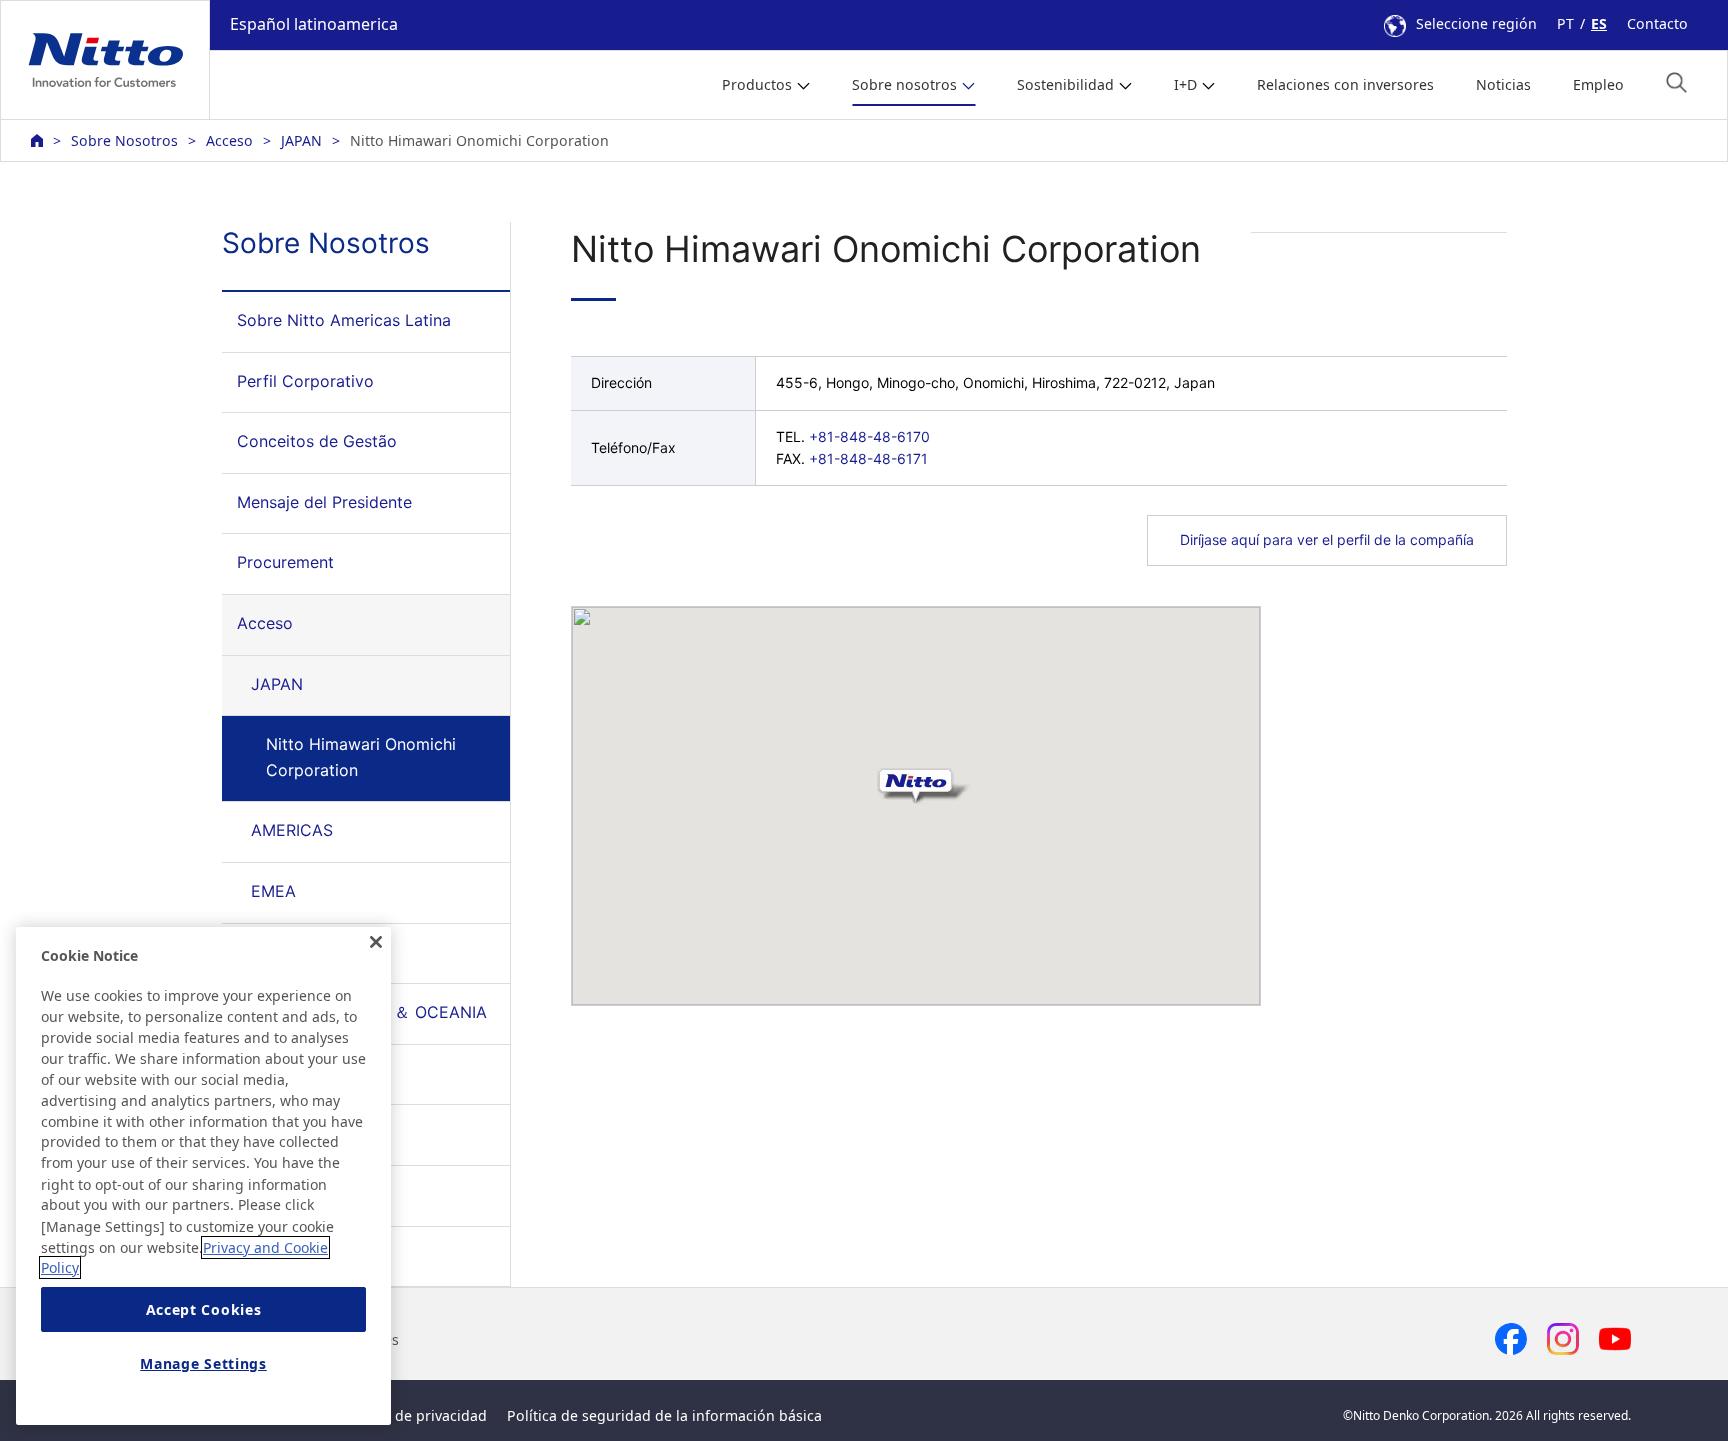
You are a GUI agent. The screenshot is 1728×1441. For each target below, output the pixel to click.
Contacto (1657, 23)
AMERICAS (292, 830)
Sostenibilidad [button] (1065, 84)
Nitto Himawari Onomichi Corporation (361, 757)
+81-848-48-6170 (869, 436)
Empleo (1598, 84)
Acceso (229, 140)
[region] (203, 1176)
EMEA (273, 891)
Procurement (285, 562)
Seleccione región (1476, 23)
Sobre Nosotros (124, 140)
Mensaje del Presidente (324, 502)
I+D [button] (1185, 84)
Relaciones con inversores (1345, 84)
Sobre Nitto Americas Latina (344, 320)
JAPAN (301, 140)
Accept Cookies (204, 1309)
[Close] (376, 942)
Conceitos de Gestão (317, 441)
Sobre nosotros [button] (904, 84)
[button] (1676, 82)
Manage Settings (203, 1363)
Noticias (1503, 84)
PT (1565, 23)
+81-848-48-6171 (868, 458)
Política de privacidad (414, 1415)
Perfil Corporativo (305, 381)
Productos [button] (757, 84)
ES (1599, 23)
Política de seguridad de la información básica (664, 1415)
